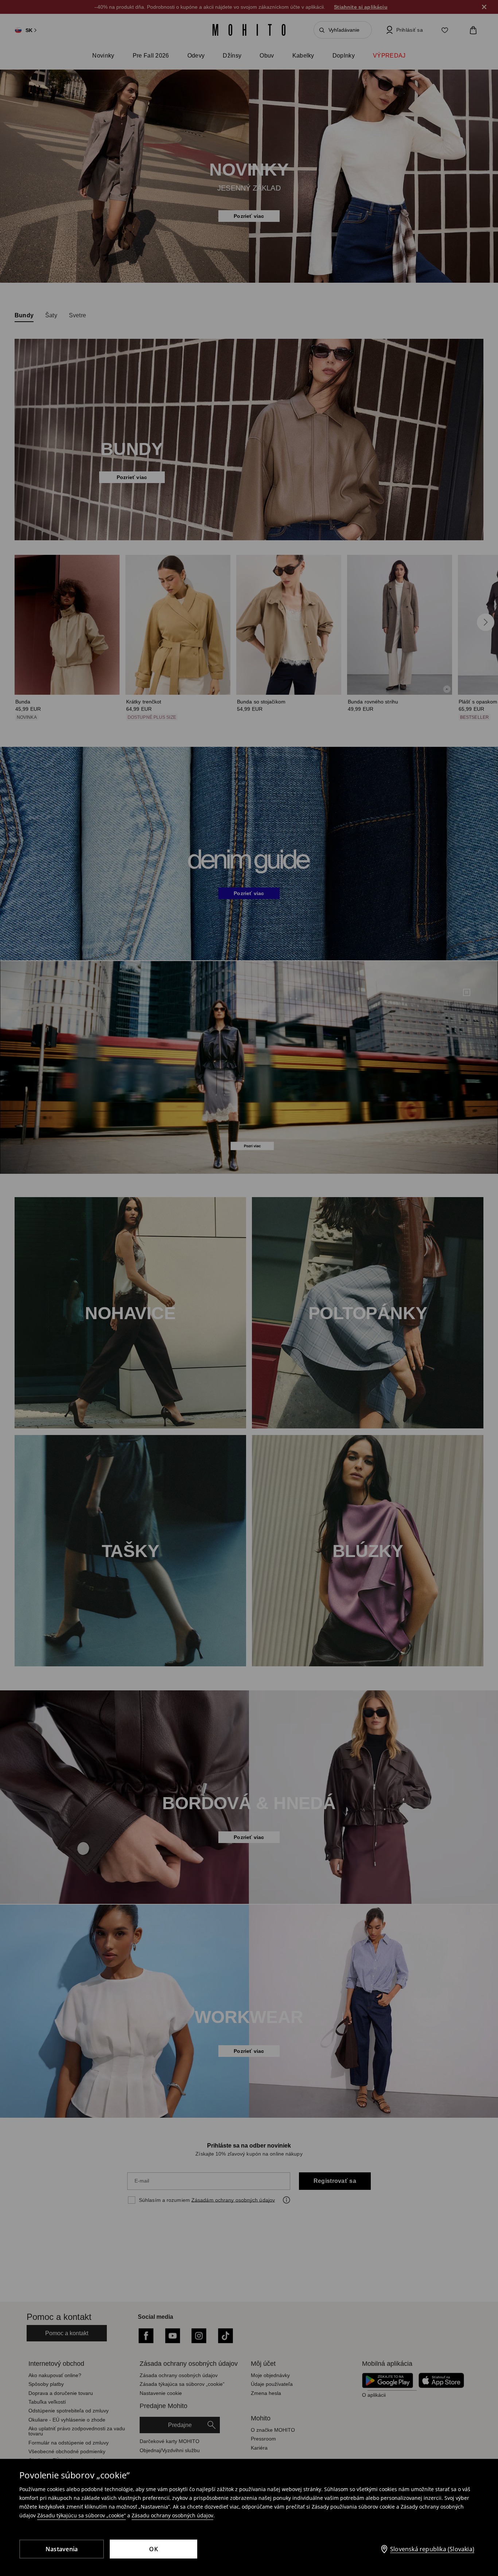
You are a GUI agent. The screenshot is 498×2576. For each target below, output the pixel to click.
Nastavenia (62, 2549)
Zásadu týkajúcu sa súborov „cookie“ (81, 2515)
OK (153, 2549)
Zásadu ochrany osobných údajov (172, 2515)
